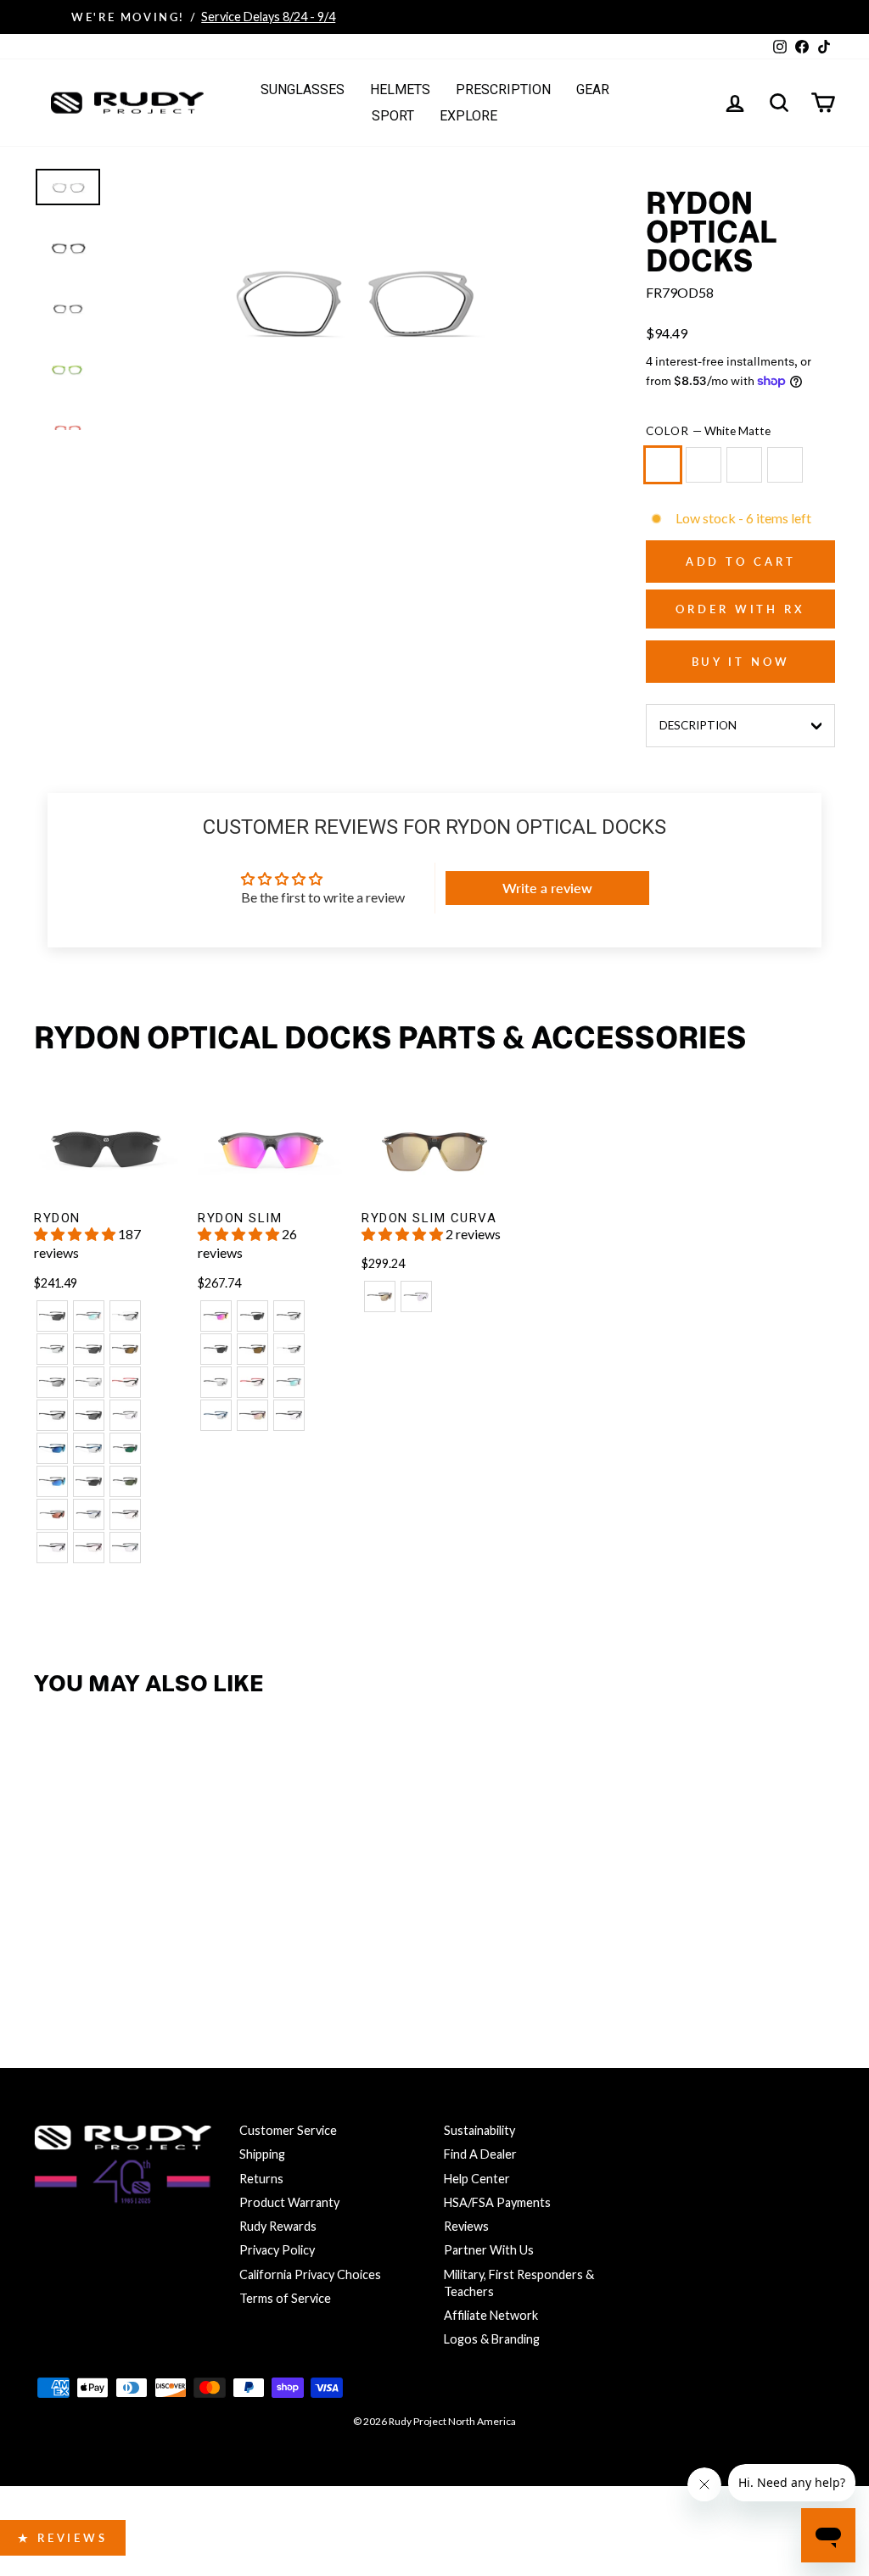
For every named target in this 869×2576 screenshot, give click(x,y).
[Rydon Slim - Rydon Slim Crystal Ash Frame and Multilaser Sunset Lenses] (216, 1316)
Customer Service (288, 2130)
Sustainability (479, 2130)
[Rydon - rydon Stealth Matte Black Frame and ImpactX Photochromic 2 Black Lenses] (52, 1415)
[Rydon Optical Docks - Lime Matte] (125, 1944)
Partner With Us (489, 2250)
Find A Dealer (480, 2154)
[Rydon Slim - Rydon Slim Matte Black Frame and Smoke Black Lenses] (252, 1316)
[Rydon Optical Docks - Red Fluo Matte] (162, 1944)
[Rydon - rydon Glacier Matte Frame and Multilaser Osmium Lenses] (89, 1316)
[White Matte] (666, 472)
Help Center (477, 2179)
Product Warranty (289, 2202)
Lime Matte (744, 465)
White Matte (663, 465)
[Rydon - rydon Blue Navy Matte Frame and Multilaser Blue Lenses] (52, 1448)
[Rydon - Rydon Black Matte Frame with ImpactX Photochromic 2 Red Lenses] (125, 1514)
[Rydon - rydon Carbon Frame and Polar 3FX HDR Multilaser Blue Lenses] (52, 1481)
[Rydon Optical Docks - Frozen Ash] (89, 1944)
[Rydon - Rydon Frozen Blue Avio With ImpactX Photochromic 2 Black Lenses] (89, 1514)
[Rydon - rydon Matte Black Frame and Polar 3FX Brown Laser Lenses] (125, 1349)
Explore (468, 116)
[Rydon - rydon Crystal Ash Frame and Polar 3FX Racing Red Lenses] (52, 1514)
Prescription (503, 89)
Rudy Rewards (278, 2226)
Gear (593, 89)
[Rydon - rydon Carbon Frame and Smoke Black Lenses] (89, 1481)
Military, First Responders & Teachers (519, 2283)
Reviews (466, 2226)
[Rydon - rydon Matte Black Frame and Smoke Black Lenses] (52, 1316)
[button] (76, 1234)
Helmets (400, 89)
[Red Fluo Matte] (788, 472)
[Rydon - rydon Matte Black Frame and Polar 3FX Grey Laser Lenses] (89, 1349)
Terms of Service (285, 2298)
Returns (261, 2179)
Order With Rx (740, 609)
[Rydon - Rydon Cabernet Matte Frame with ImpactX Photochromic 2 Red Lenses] (89, 1548)
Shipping (262, 2154)
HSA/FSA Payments (497, 2202)
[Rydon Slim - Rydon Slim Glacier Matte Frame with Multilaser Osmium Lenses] (289, 1382)
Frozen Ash (704, 465)
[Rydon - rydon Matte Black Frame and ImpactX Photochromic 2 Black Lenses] (52, 1349)
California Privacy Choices (310, 2274)
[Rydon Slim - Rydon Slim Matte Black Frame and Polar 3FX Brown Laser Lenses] (252, 1349)
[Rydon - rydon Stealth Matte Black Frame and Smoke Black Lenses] (89, 1415)
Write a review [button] (547, 888)
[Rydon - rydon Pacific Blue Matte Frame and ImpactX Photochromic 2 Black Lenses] (89, 1448)
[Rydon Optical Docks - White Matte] (52, 1944)
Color (708, 431)
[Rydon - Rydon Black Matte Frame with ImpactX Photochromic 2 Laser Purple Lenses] (52, 1548)
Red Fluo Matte (785, 465)
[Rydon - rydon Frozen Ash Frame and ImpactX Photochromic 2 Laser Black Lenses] (125, 1316)
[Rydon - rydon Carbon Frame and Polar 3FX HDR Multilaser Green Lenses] (125, 1448)
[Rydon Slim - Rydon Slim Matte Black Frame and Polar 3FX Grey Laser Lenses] (216, 1349)
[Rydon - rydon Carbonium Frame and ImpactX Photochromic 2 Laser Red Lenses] (125, 1382)
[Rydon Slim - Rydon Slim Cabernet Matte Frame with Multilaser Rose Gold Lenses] (252, 1415)
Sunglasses (303, 89)
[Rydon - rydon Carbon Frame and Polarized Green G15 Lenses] (125, 1481)
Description (698, 725)
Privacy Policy (277, 2250)
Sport (393, 116)
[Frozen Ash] (707, 472)
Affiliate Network (491, 2315)
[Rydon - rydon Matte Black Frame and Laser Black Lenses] (52, 1382)
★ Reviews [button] (63, 2538)
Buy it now (741, 662)
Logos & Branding (492, 2339)
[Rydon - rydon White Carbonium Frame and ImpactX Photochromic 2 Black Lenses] (89, 1382)
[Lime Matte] (748, 472)
